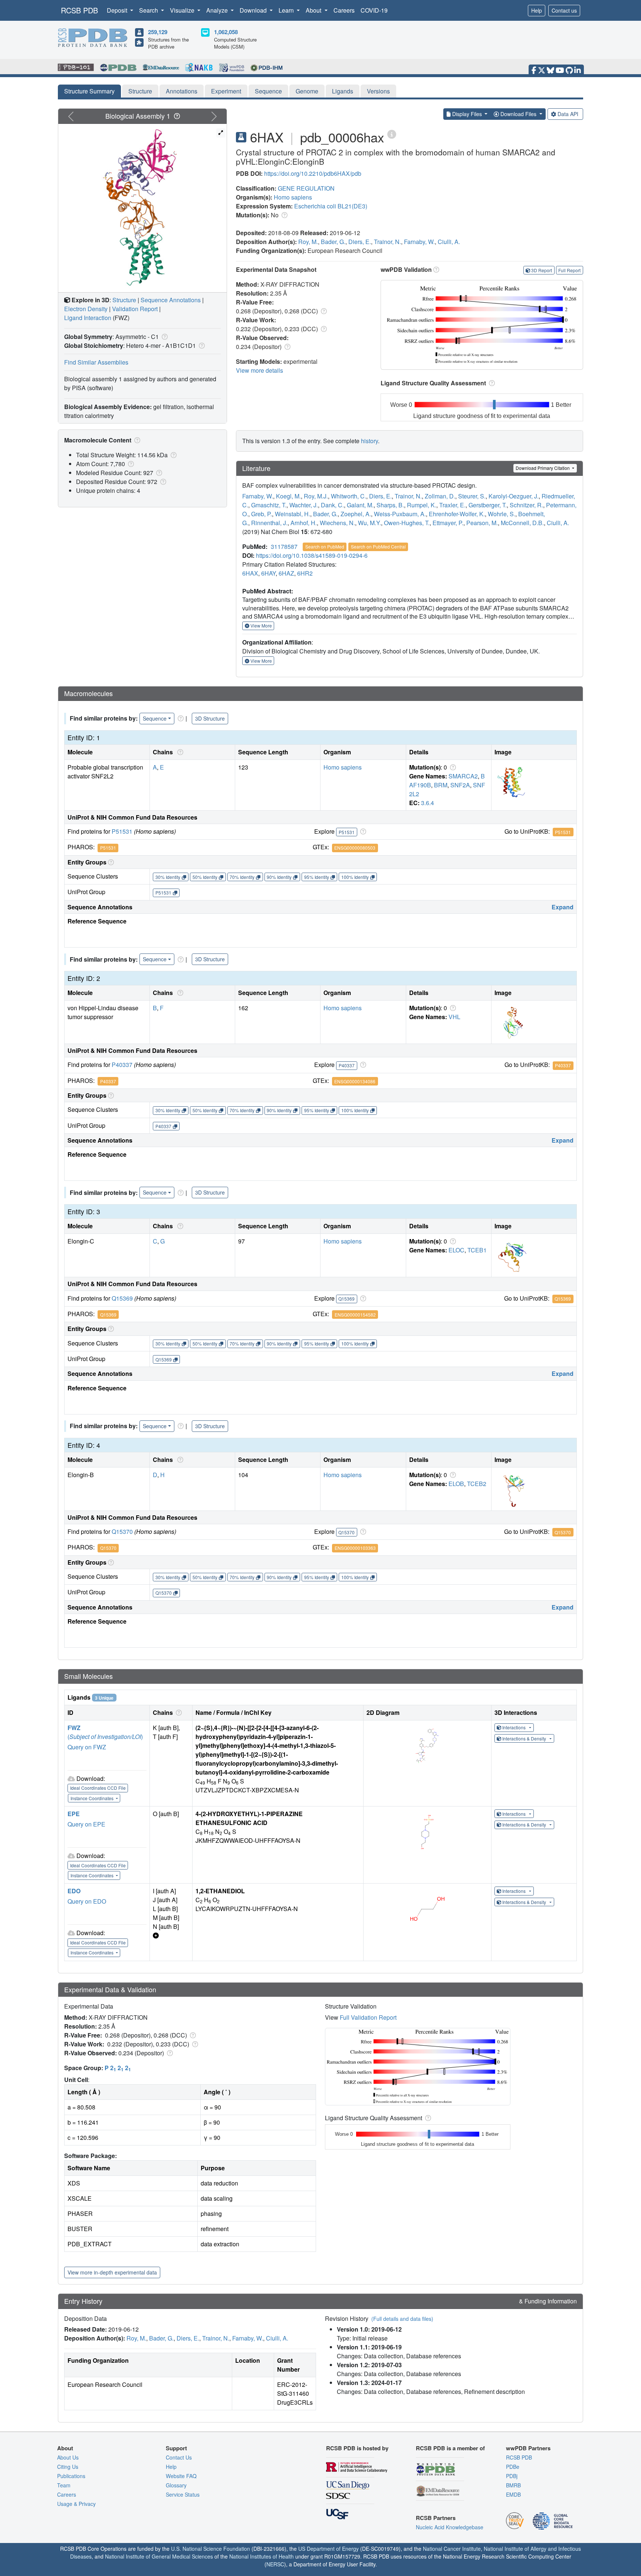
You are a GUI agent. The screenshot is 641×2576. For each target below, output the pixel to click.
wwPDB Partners (528, 2448)
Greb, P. (262, 514)
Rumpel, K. (422, 505)
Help (537, 10)
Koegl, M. (288, 496)
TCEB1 (477, 1250)
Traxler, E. (452, 505)
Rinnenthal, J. (269, 523)
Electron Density (86, 309)
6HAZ (286, 573)
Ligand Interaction (88, 318)
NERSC (275, 2564)
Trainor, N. (387, 242)
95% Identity (317, 877)
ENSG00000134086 (355, 1081)
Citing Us (68, 2467)
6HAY (268, 573)
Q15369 (122, 1298)
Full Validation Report (368, 2017)
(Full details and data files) (402, 2319)
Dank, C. (332, 505)
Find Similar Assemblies (96, 362)
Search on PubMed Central (378, 546)
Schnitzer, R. (526, 505)
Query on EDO (87, 1901)
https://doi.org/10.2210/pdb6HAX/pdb (313, 173)
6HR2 (305, 573)
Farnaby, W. (419, 242)
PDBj (512, 2476)
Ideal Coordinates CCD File (98, 1788)
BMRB (513, 2485)
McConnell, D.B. (522, 523)
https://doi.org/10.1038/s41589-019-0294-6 (312, 555)
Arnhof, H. (304, 523)
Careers (344, 10)
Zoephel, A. (356, 514)
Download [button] (254, 10)
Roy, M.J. (316, 496)
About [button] (314, 10)
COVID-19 (374, 10)
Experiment (226, 91)
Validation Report (135, 309)
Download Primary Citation (543, 468)
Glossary (176, 2485)
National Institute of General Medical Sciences (159, 2556)
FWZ (74, 1728)
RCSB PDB (79, 10)
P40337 (122, 1065)
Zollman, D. (440, 496)
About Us (68, 2457)
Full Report (569, 270)
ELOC (456, 1250)
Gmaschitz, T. (269, 505)
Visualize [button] (183, 10)
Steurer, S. (472, 496)
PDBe (513, 2467)
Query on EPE (86, 1824)
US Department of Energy (328, 2549)
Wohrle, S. (502, 514)
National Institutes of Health (262, 2556)
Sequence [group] (155, 718)
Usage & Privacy (76, 2504)
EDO (74, 1891)
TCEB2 (477, 1484)
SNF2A (460, 785)
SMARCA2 (463, 776)
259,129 (158, 32)
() (105, 1737)
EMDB (513, 2494)
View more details (259, 370)
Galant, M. (360, 505)
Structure (140, 91)
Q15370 (122, 1531)
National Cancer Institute (452, 2549)
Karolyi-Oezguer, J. (514, 496)
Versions (378, 91)
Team (64, 2485)
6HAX (250, 573)
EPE (74, 1814)
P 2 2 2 (118, 2068)
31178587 (284, 546)
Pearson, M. (482, 523)
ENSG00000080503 (355, 848)
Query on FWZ (87, 1747)
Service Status (183, 2494)
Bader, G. (333, 242)
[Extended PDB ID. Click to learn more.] (392, 134)
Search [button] (149, 10)
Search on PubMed (325, 546)
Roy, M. (308, 242)
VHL (454, 1017)
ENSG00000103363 (355, 1548)
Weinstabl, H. (292, 514)
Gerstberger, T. (488, 505)
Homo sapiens (293, 197)
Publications (71, 2476)
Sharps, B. (390, 505)
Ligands (343, 91)
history (369, 441)
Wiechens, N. (337, 523)
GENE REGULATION (306, 188)
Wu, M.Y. (369, 523)
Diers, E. (360, 242)
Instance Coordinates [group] (93, 1798)
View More (261, 625)
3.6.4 (428, 803)
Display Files (467, 114)
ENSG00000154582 (355, 1315)
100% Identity (355, 877)
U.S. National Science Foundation (211, 2549)
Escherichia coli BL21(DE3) (331, 206)
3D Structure (210, 718)
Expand (563, 907)
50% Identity (205, 877)
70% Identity (242, 877)
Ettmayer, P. (448, 523)
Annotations (182, 91)
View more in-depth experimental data (112, 2272)
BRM (441, 785)
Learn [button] (287, 10)
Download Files (518, 114)
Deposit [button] (118, 10)
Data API (568, 114)
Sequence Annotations (171, 300)
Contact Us (179, 2457)
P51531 (122, 831)
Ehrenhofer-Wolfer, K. (457, 514)
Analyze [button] (218, 10)
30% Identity (168, 877)
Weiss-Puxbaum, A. (400, 514)
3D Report (542, 270)
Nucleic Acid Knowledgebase (450, 2527)
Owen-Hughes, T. (407, 523)
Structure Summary (89, 91)
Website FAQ (181, 2476)
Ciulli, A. (449, 242)
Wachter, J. (304, 505)
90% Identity (279, 877)
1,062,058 (226, 32)
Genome (307, 91)
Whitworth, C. (349, 496)
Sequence (268, 91)
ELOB (456, 1484)
